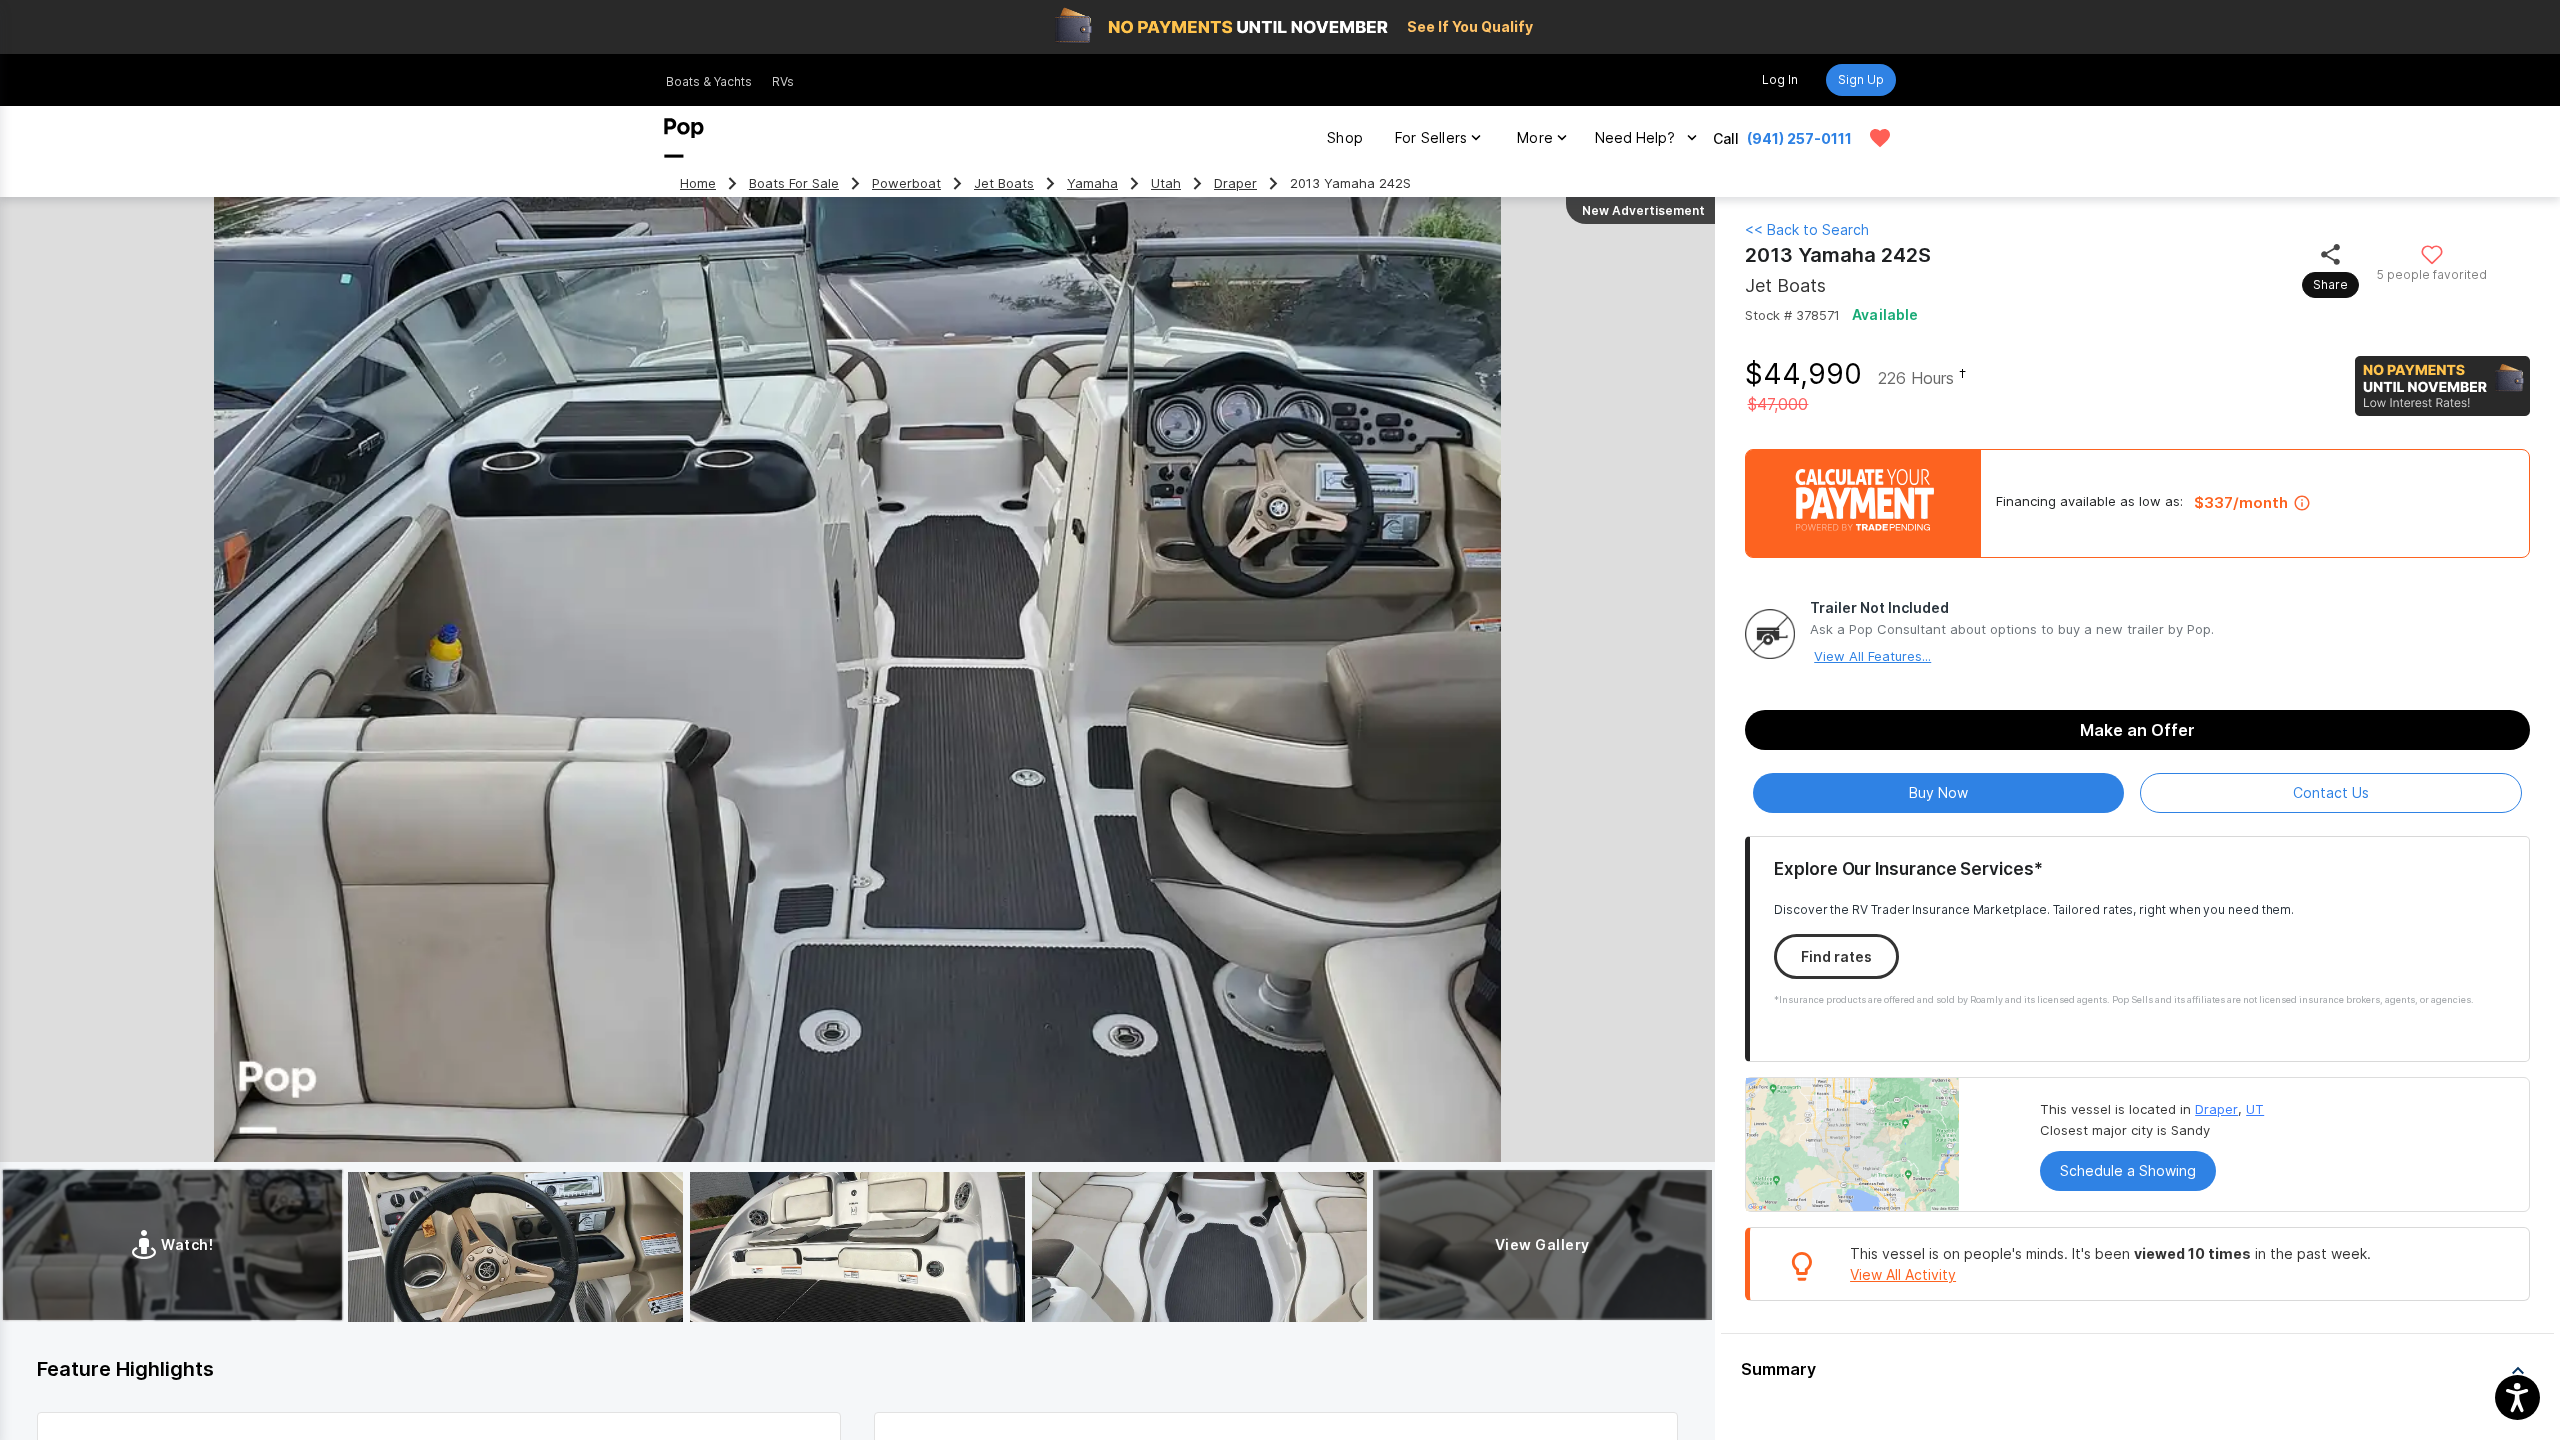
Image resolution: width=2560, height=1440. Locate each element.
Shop (1345, 137)
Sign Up (1861, 79)
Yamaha (1092, 183)
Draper (1235, 183)
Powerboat (906, 183)
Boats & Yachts (709, 81)
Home (698, 183)
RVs (783, 81)
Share (2330, 284)
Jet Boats (1004, 183)
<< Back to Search (1807, 229)
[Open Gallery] (515, 1247)
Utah (1166, 183)
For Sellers (1431, 137)
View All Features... (1872, 656)
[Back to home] (684, 138)
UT (2255, 1109)
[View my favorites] (1880, 138)
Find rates (1836, 956)
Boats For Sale (794, 183)
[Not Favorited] (2432, 253)
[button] (2137, 1370)
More (1535, 137)
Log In (1780, 79)
